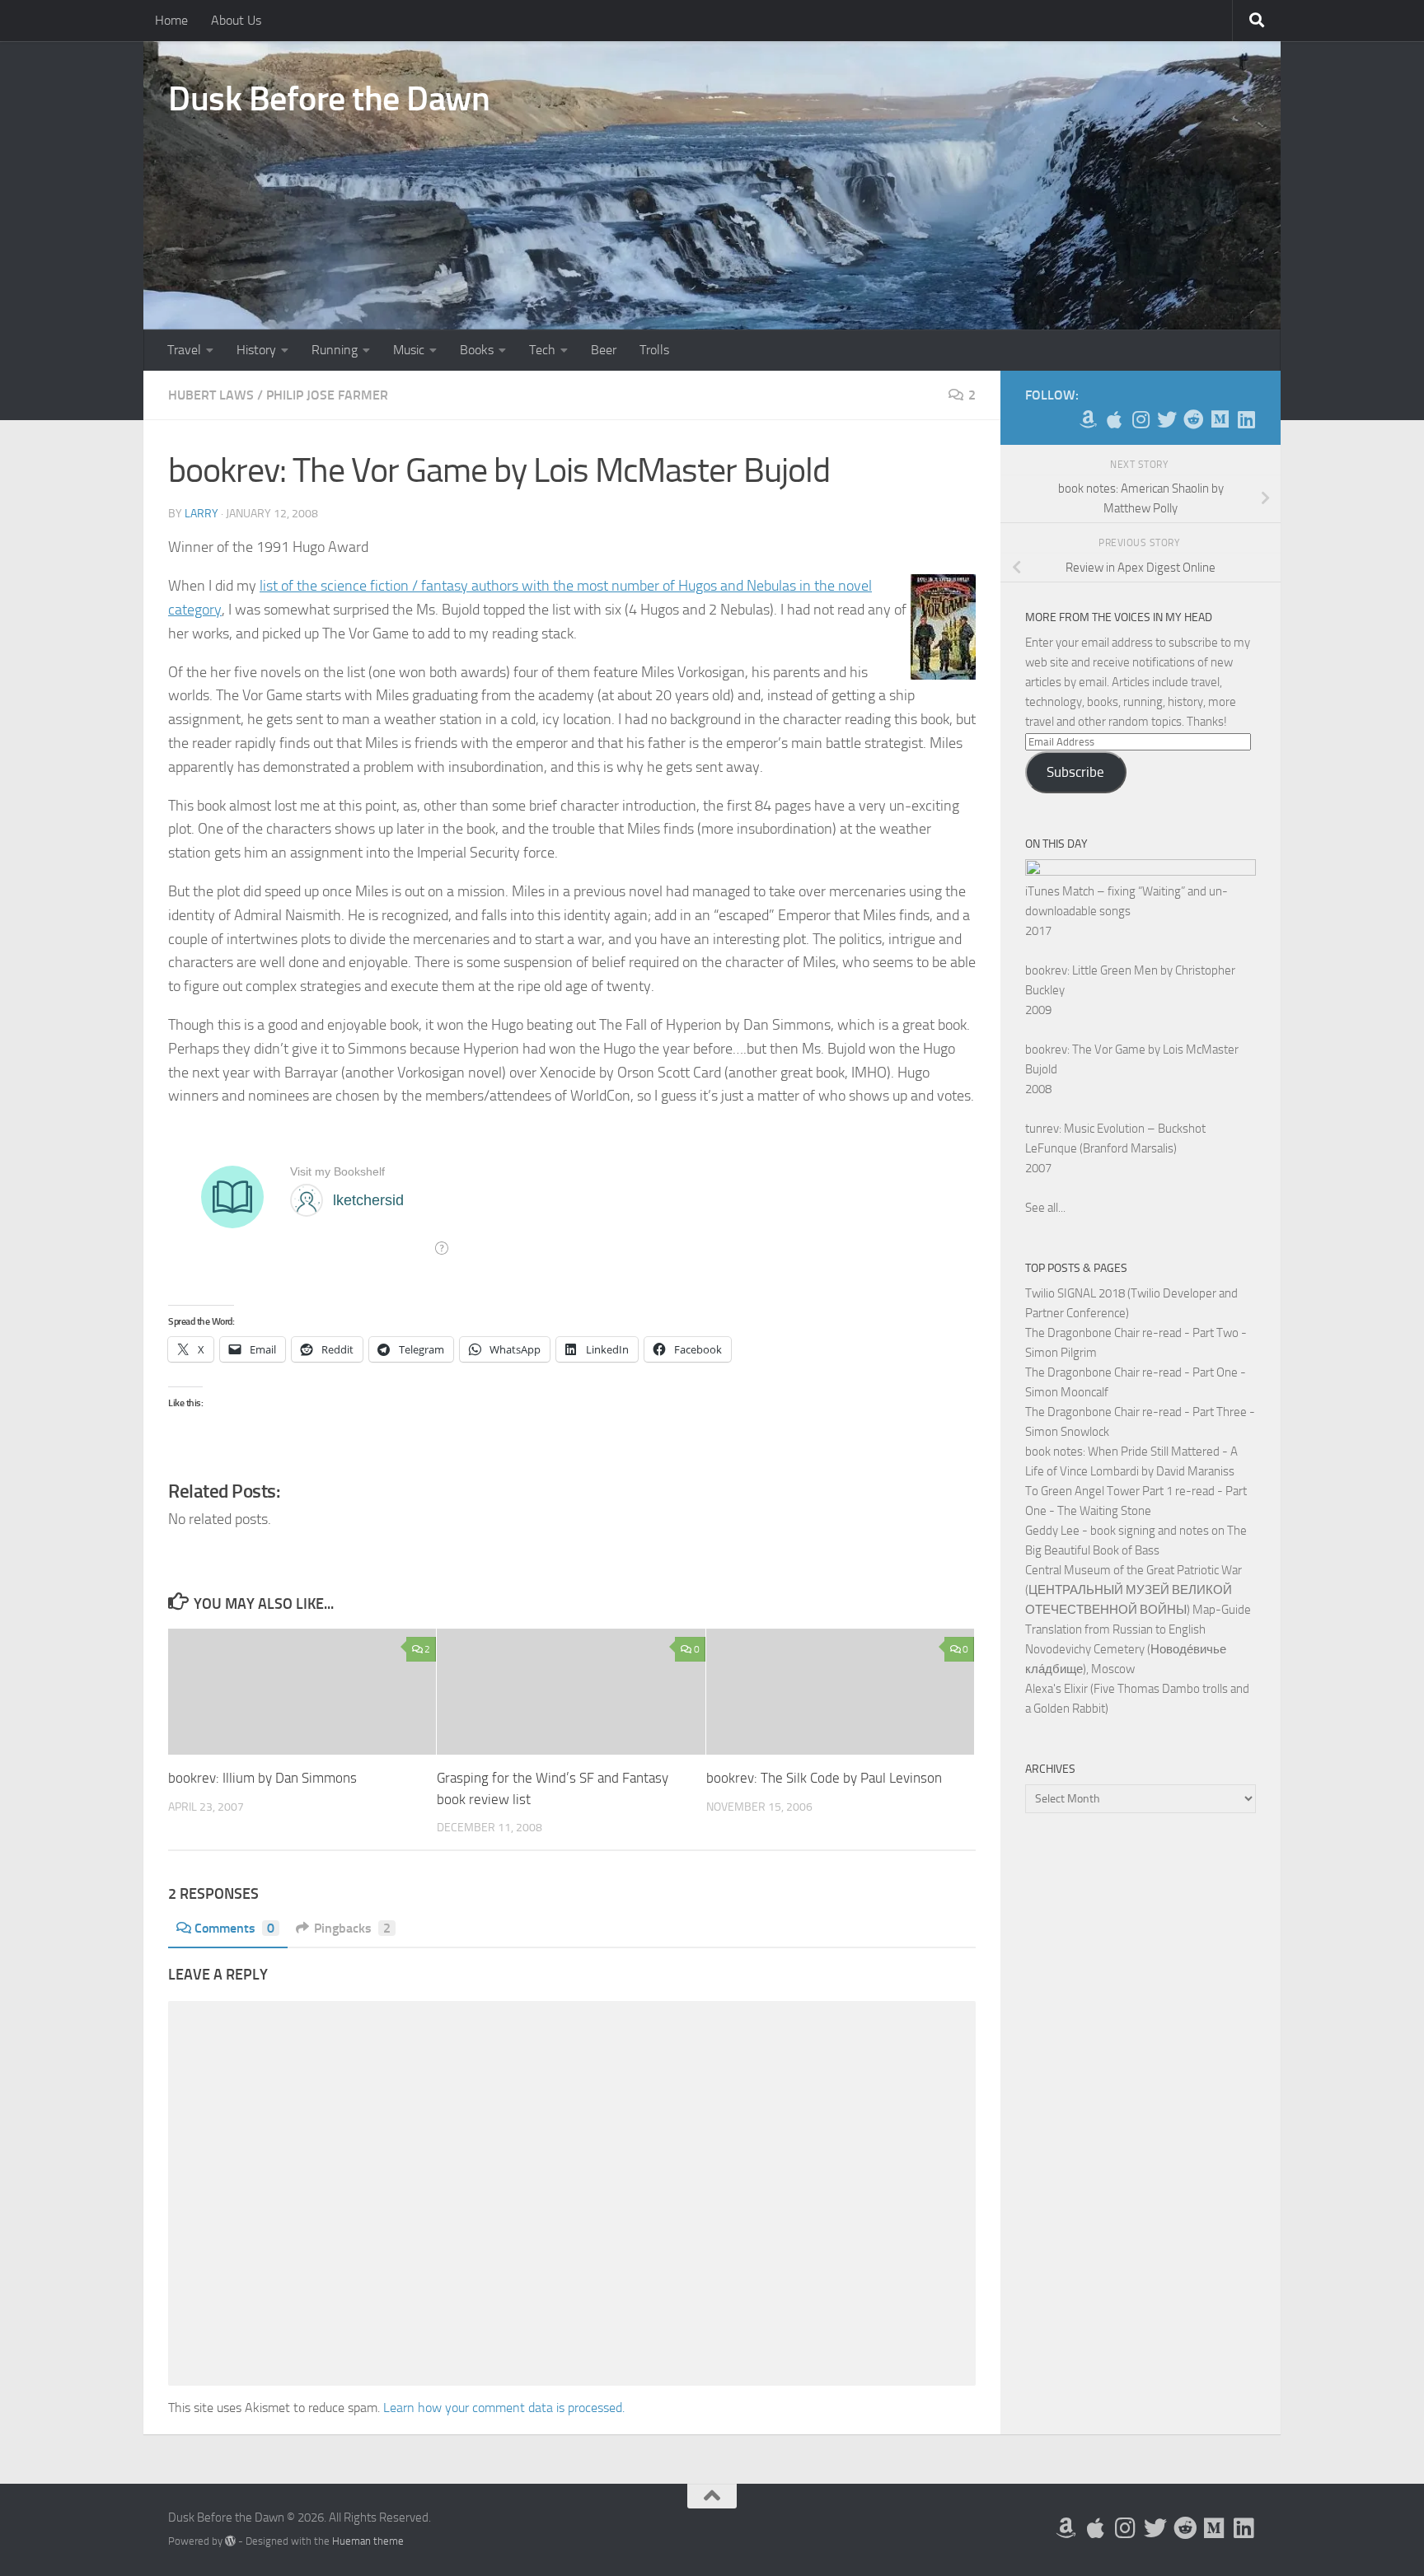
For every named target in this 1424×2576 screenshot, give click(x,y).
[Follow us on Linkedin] (1246, 419)
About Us (236, 20)
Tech (542, 350)
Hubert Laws (211, 395)
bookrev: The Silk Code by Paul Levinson (824, 1778)
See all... (1045, 1208)
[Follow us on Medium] (1220, 419)
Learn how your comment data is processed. (504, 2408)
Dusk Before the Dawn (329, 99)
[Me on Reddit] (1193, 419)
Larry (201, 514)
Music (409, 350)
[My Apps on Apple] (1114, 419)
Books (477, 350)
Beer (604, 350)
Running (335, 350)
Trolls (654, 350)
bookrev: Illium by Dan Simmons (262, 1778)
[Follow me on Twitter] (1167, 419)
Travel (184, 350)
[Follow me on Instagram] (1141, 419)
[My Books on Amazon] (1088, 419)
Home (171, 20)
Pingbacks (352, 1928)
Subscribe (1075, 772)
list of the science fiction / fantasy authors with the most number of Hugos (488, 586)
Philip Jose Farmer (327, 395)
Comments (234, 1928)
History (256, 350)
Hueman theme (368, 2541)
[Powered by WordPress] (230, 2541)
